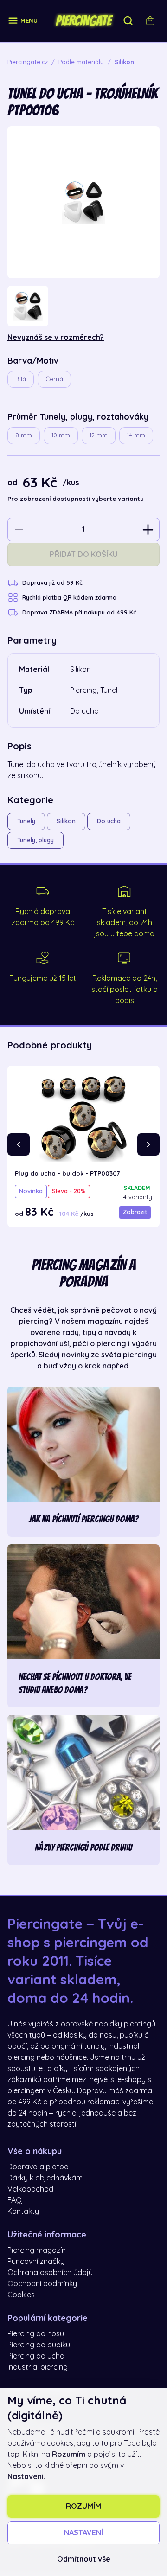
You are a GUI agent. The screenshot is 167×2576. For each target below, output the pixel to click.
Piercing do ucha (36, 2356)
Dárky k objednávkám (45, 2178)
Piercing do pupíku (39, 2345)
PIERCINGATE (83, 21)
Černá (54, 379)
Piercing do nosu (36, 2334)
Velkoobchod (30, 2189)
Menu (29, 21)
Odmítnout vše (84, 2559)
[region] (83, 306)
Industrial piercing (38, 2367)
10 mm (61, 435)
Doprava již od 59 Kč (52, 583)
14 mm (136, 435)
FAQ (15, 2200)
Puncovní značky (36, 2262)
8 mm (24, 435)
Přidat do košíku (84, 555)
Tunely (26, 821)
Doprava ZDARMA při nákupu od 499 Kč (79, 612)
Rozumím (83, 2506)
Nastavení (83, 2533)
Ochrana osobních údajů (50, 2273)
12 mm (99, 435)
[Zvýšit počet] (148, 530)
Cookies (21, 2295)
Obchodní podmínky (42, 2284)
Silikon (66, 821)
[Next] (148, 1144)
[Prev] (19, 1144)
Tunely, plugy (35, 840)
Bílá (21, 379)
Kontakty (23, 2212)
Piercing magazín (37, 2250)
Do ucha (109, 821)
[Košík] (150, 21)
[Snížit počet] (19, 530)
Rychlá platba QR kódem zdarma (69, 598)
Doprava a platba (38, 2167)
